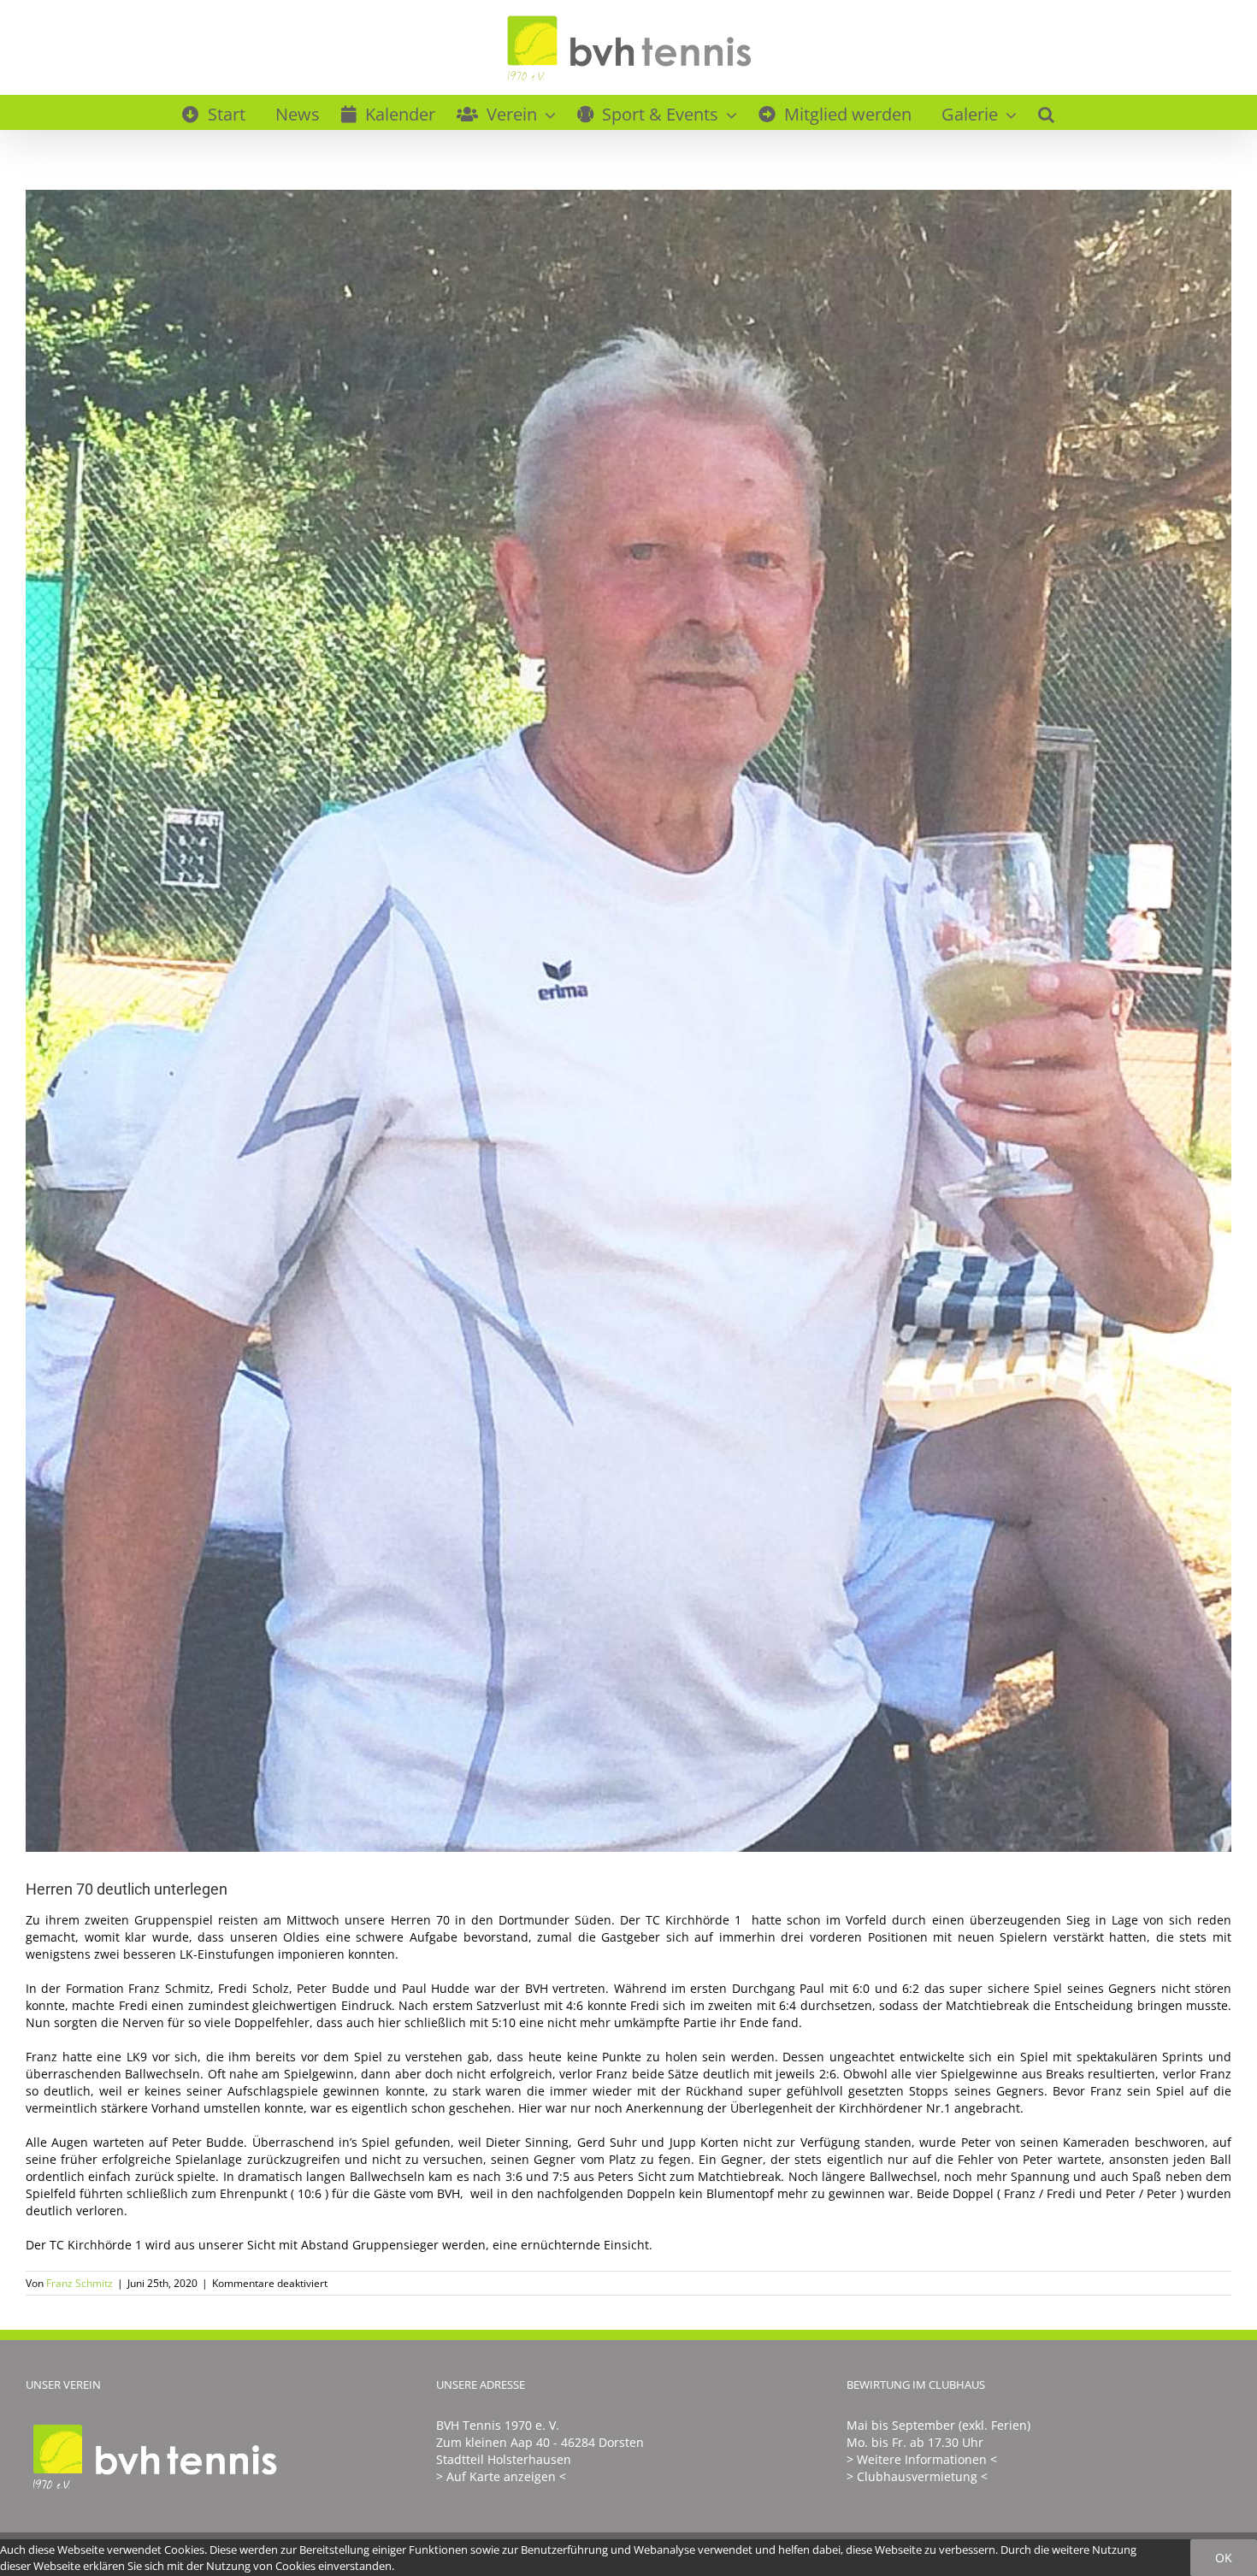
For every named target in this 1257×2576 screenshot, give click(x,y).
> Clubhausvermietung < (917, 2476)
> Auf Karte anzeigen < (501, 2476)
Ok (1224, 2558)
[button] (1046, 112)
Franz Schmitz (80, 2283)
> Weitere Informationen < (922, 2459)
